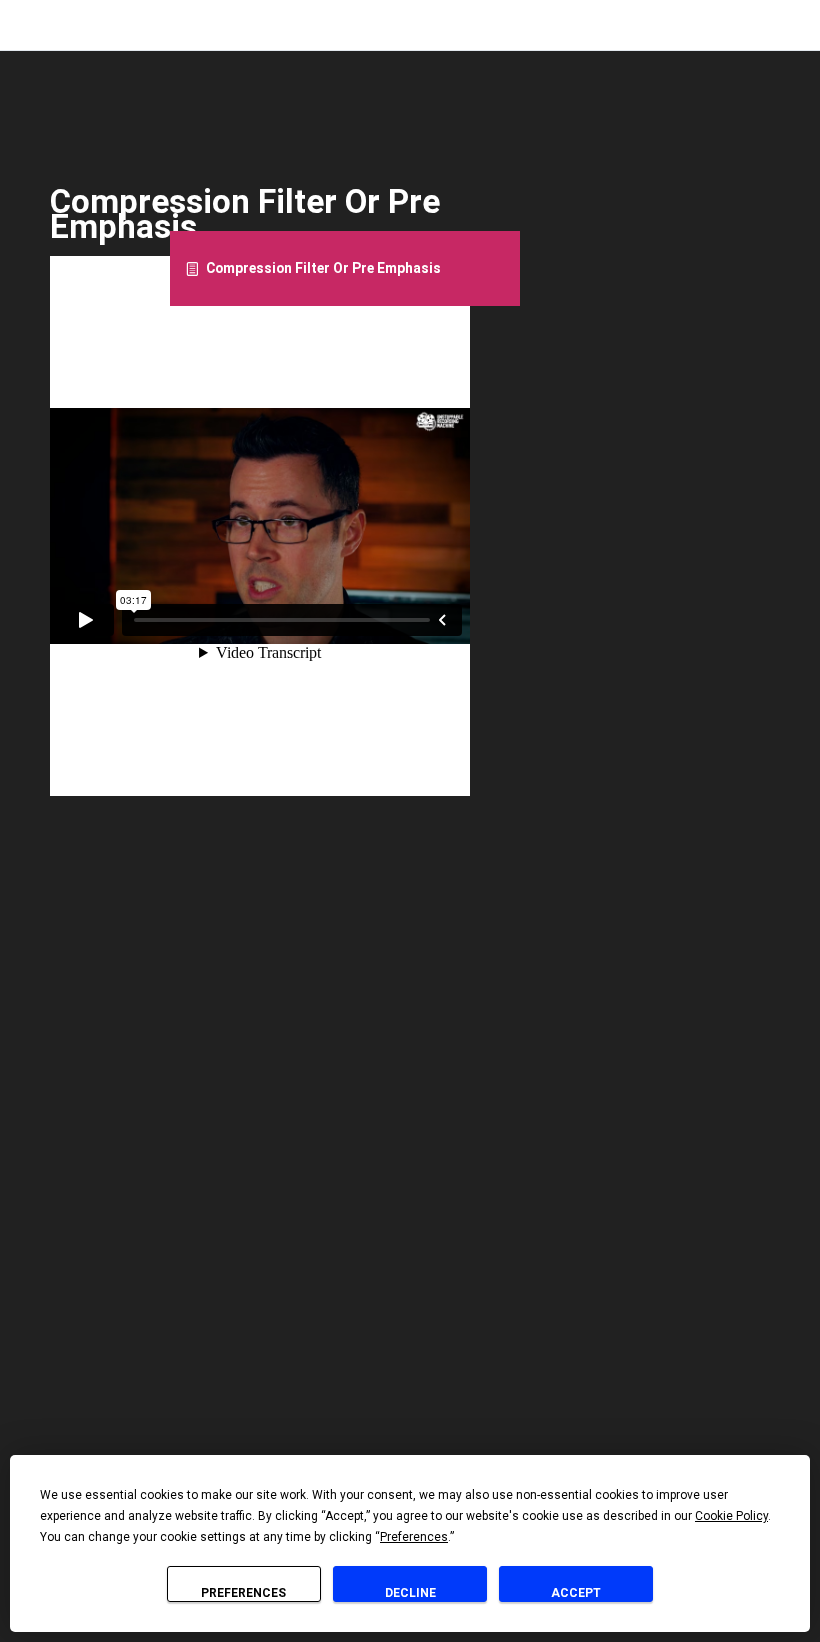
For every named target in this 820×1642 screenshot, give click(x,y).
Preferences (243, 1593)
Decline (410, 1593)
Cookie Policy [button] (731, 1516)
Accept (576, 1593)
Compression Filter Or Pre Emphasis (323, 268)
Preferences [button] (414, 1537)
